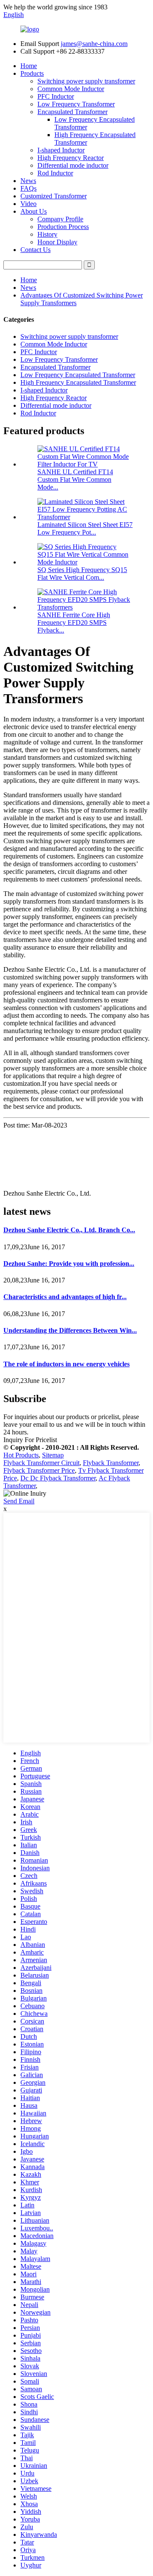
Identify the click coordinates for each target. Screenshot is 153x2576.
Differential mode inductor (73, 165)
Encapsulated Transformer (72, 112)
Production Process (63, 227)
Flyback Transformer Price (39, 1470)
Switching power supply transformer (86, 81)
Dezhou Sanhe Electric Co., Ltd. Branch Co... (69, 1230)
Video (28, 204)
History (47, 234)
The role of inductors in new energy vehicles (67, 1364)
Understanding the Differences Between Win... (70, 1330)
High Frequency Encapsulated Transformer (78, 382)
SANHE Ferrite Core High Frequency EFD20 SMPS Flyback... (74, 623)
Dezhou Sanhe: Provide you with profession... (69, 1264)
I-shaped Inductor (61, 150)
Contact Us (35, 250)
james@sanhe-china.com (94, 44)
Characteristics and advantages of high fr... (65, 1297)
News (28, 181)
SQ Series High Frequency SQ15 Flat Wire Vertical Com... (82, 574)
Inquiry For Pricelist (30, 1440)
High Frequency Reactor (71, 158)
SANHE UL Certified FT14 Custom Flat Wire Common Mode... (75, 479)
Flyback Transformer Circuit (41, 1463)
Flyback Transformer (111, 1463)
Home (29, 66)
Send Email (19, 1501)
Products (32, 73)
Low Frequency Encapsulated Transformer (78, 375)
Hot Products (21, 1455)
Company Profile (60, 219)
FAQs (28, 188)
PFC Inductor (56, 96)
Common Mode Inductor (71, 89)
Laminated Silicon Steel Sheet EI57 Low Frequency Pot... (85, 528)
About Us (34, 211)
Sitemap (53, 1455)
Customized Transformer (54, 196)
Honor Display (57, 242)
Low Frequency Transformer (76, 104)
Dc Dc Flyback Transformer (58, 1478)
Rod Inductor (55, 173)
